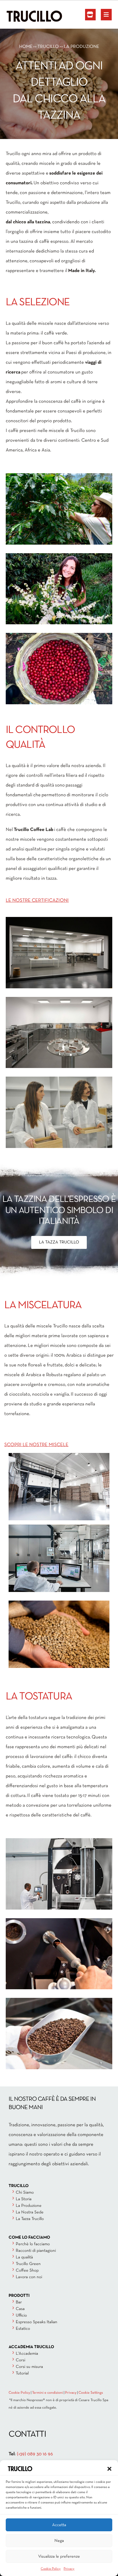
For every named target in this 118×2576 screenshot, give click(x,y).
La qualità (24, 2257)
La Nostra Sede (30, 2212)
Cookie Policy (51, 2569)
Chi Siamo (25, 2192)
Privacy (69, 2569)
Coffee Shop (27, 2270)
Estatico (23, 2329)
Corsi (20, 2360)
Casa (20, 2309)
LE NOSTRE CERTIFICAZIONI (37, 900)
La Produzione (29, 2206)
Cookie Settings (91, 2393)
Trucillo (48, 47)
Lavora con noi (29, 2277)
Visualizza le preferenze (59, 2557)
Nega (59, 2541)
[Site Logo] (21, 16)
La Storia (24, 2199)
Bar (19, 2302)
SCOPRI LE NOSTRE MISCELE (36, 1445)
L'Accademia (27, 2354)
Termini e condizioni (48, 2393)
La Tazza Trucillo (30, 2219)
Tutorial (22, 2373)
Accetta (59, 2525)
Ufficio (21, 2315)
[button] (109, 2469)
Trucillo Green (28, 2264)
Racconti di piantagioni (36, 2251)
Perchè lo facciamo (33, 2244)
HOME (26, 47)
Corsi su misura (29, 2367)
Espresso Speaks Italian (37, 2322)
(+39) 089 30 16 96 (35, 2454)
